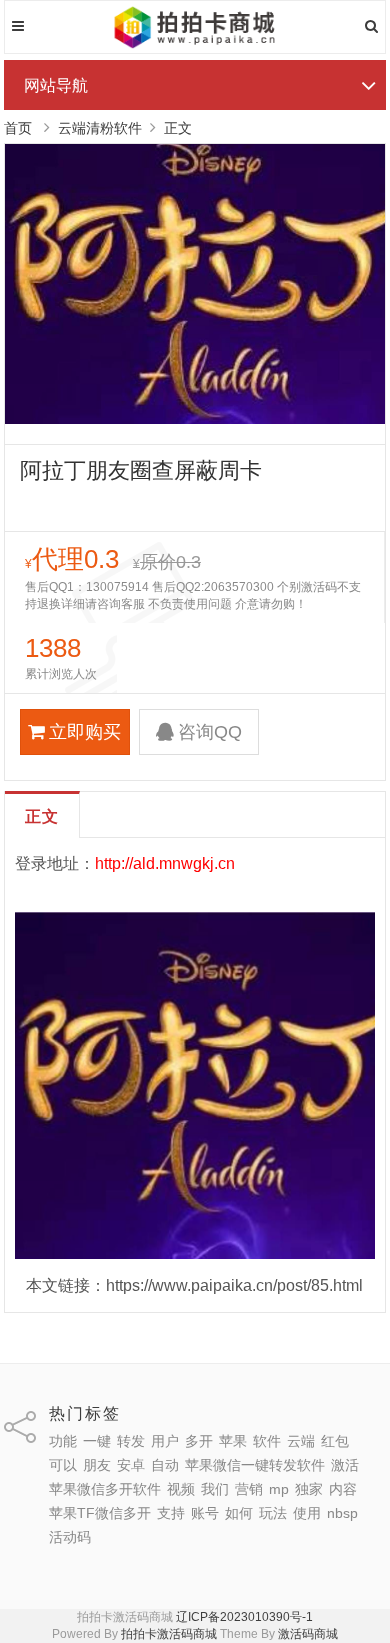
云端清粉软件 (100, 128)
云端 (301, 1441)
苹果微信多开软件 (105, 1489)
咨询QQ (210, 732)
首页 (18, 128)
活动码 (70, 1537)
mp (279, 1489)
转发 (131, 1441)
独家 (309, 1489)
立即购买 (85, 732)
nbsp (342, 1513)
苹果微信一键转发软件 (255, 1465)
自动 (165, 1465)
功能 (63, 1441)
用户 (165, 1441)
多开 (199, 1441)
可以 (63, 1465)
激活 (345, 1465)
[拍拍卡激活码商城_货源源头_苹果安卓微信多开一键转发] (195, 45)
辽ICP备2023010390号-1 (244, 1617)
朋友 (97, 1465)
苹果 (233, 1441)
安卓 (131, 1465)
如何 (239, 1513)
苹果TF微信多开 (100, 1513)
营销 (249, 1489)
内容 (343, 1489)
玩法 (273, 1513)
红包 (335, 1441)
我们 (215, 1489)
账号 (205, 1513)
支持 (171, 1513)
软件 (267, 1441)
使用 (307, 1513)
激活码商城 (308, 1634)
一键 (97, 1441)
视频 (181, 1489)
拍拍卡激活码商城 (169, 1634)
